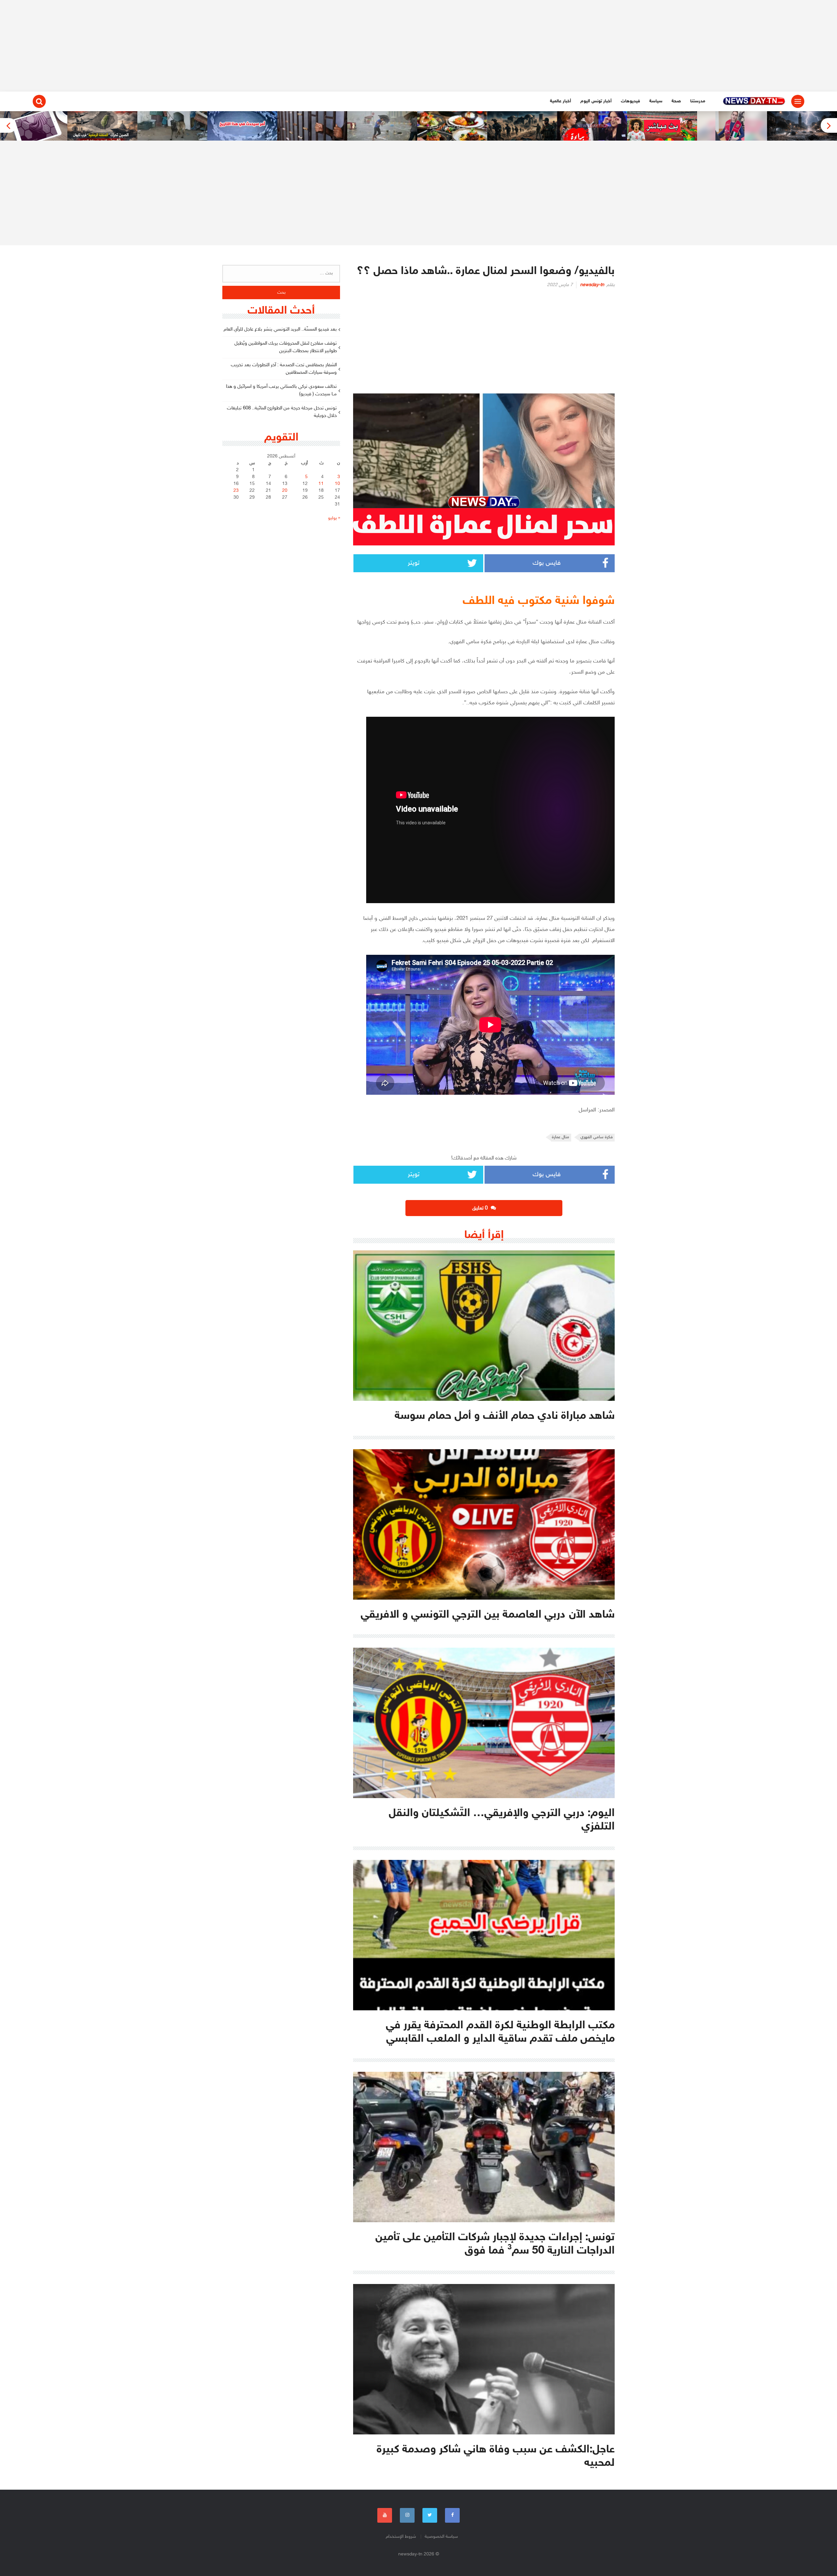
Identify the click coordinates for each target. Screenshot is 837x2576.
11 (321, 484)
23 (236, 491)
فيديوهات (631, 101)
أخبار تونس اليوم (596, 101)
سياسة (656, 101)
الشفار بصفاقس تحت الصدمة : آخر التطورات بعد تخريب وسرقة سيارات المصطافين (284, 369)
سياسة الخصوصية (441, 2537)
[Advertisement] (418, 46)
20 (285, 491)
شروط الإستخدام (401, 2537)
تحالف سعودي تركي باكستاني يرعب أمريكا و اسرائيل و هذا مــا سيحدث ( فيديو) (281, 390)
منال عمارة (561, 1137)
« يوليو (334, 518)
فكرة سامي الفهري (597, 1137)
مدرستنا (698, 101)
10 (337, 484)
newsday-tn (592, 285)
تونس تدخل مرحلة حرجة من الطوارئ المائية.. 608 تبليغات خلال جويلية (282, 412)
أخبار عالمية (561, 101)
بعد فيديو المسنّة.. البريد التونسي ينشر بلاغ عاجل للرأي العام (280, 329)
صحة (676, 101)
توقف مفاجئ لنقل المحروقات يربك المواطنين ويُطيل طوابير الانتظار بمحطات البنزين (286, 347)
